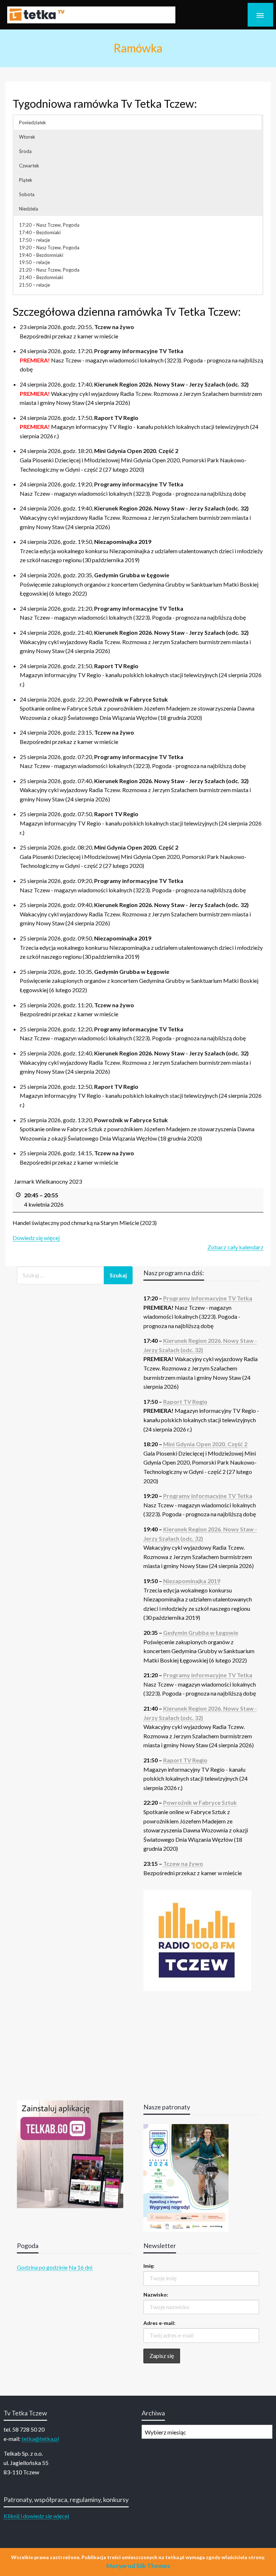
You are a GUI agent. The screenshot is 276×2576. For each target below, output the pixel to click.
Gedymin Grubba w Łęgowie (201, 1632)
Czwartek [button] (29, 166)
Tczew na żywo (183, 1863)
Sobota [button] (27, 194)
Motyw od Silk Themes (138, 2566)
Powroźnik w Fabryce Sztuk (200, 1802)
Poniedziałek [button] (33, 122)
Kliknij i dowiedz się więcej (36, 2516)
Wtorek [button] (27, 137)
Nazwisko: (156, 2295)
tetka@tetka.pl (40, 2439)
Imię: (149, 2266)
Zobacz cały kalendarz (235, 1247)
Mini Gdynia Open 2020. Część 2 (205, 1444)
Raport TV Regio (185, 1402)
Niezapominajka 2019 (192, 1581)
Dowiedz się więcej (36, 1238)
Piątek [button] (26, 180)
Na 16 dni (80, 2267)
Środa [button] (25, 151)
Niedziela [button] (29, 209)
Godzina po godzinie (42, 2267)
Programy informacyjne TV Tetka (208, 1298)
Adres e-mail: (159, 2323)
